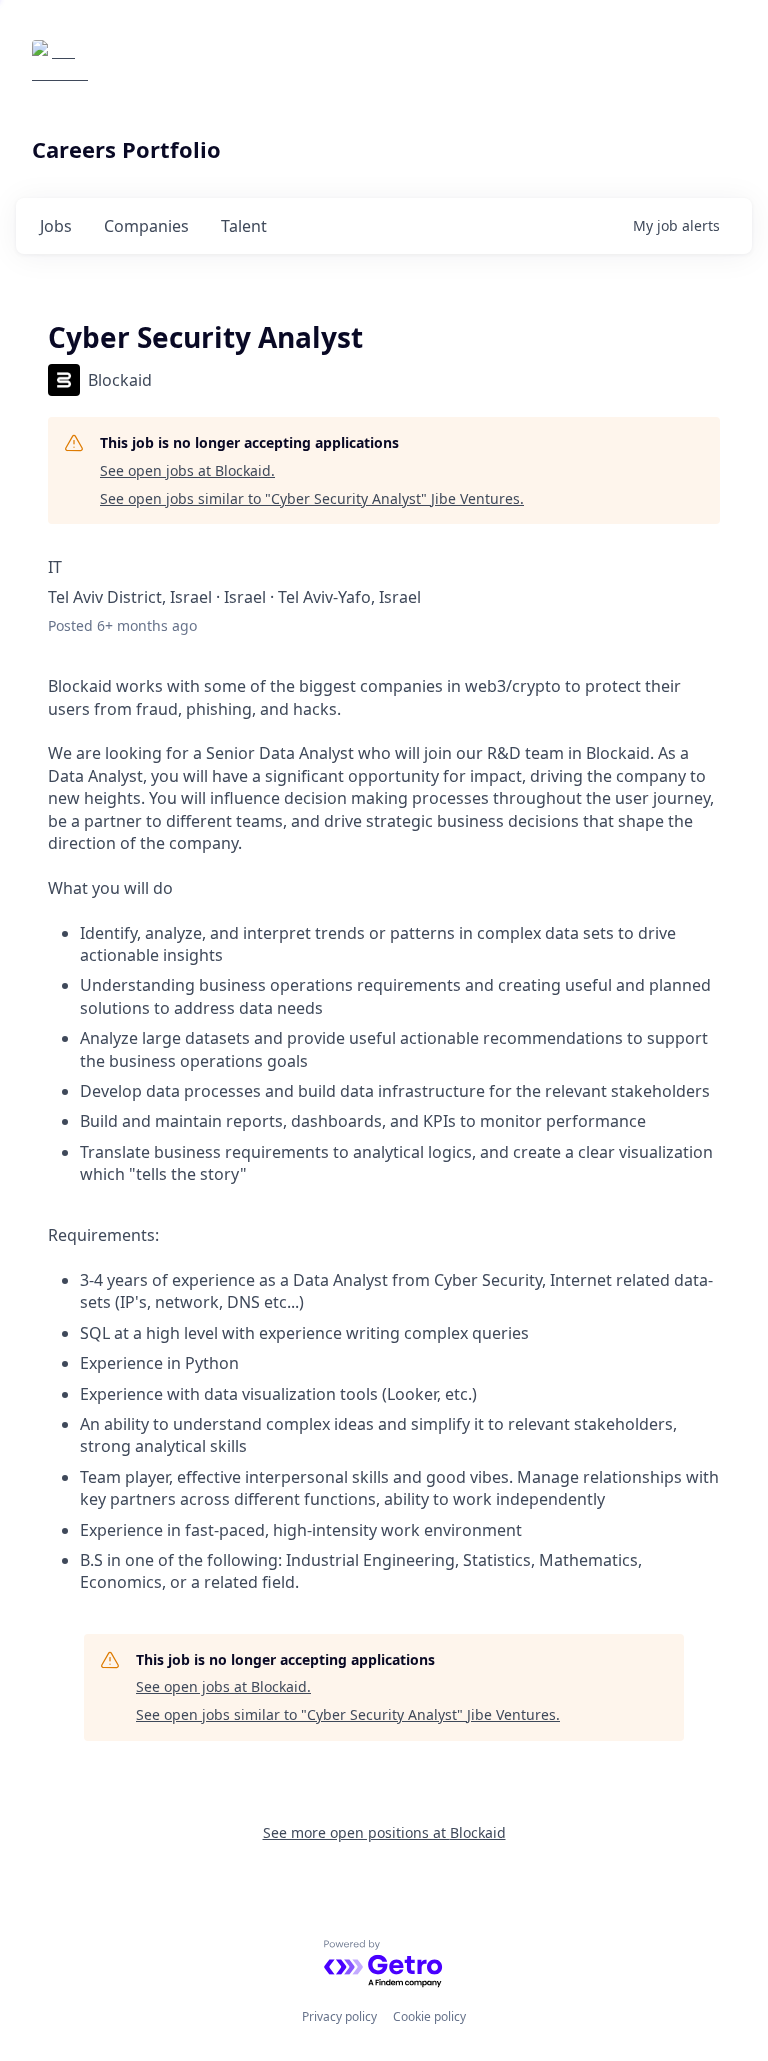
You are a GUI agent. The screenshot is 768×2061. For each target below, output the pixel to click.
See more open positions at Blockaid (384, 1832)
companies (146, 226)
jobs (56, 226)
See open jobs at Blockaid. (187, 470)
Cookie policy (429, 2016)
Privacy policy (339, 2016)
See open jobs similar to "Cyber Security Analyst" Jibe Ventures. (312, 498)
